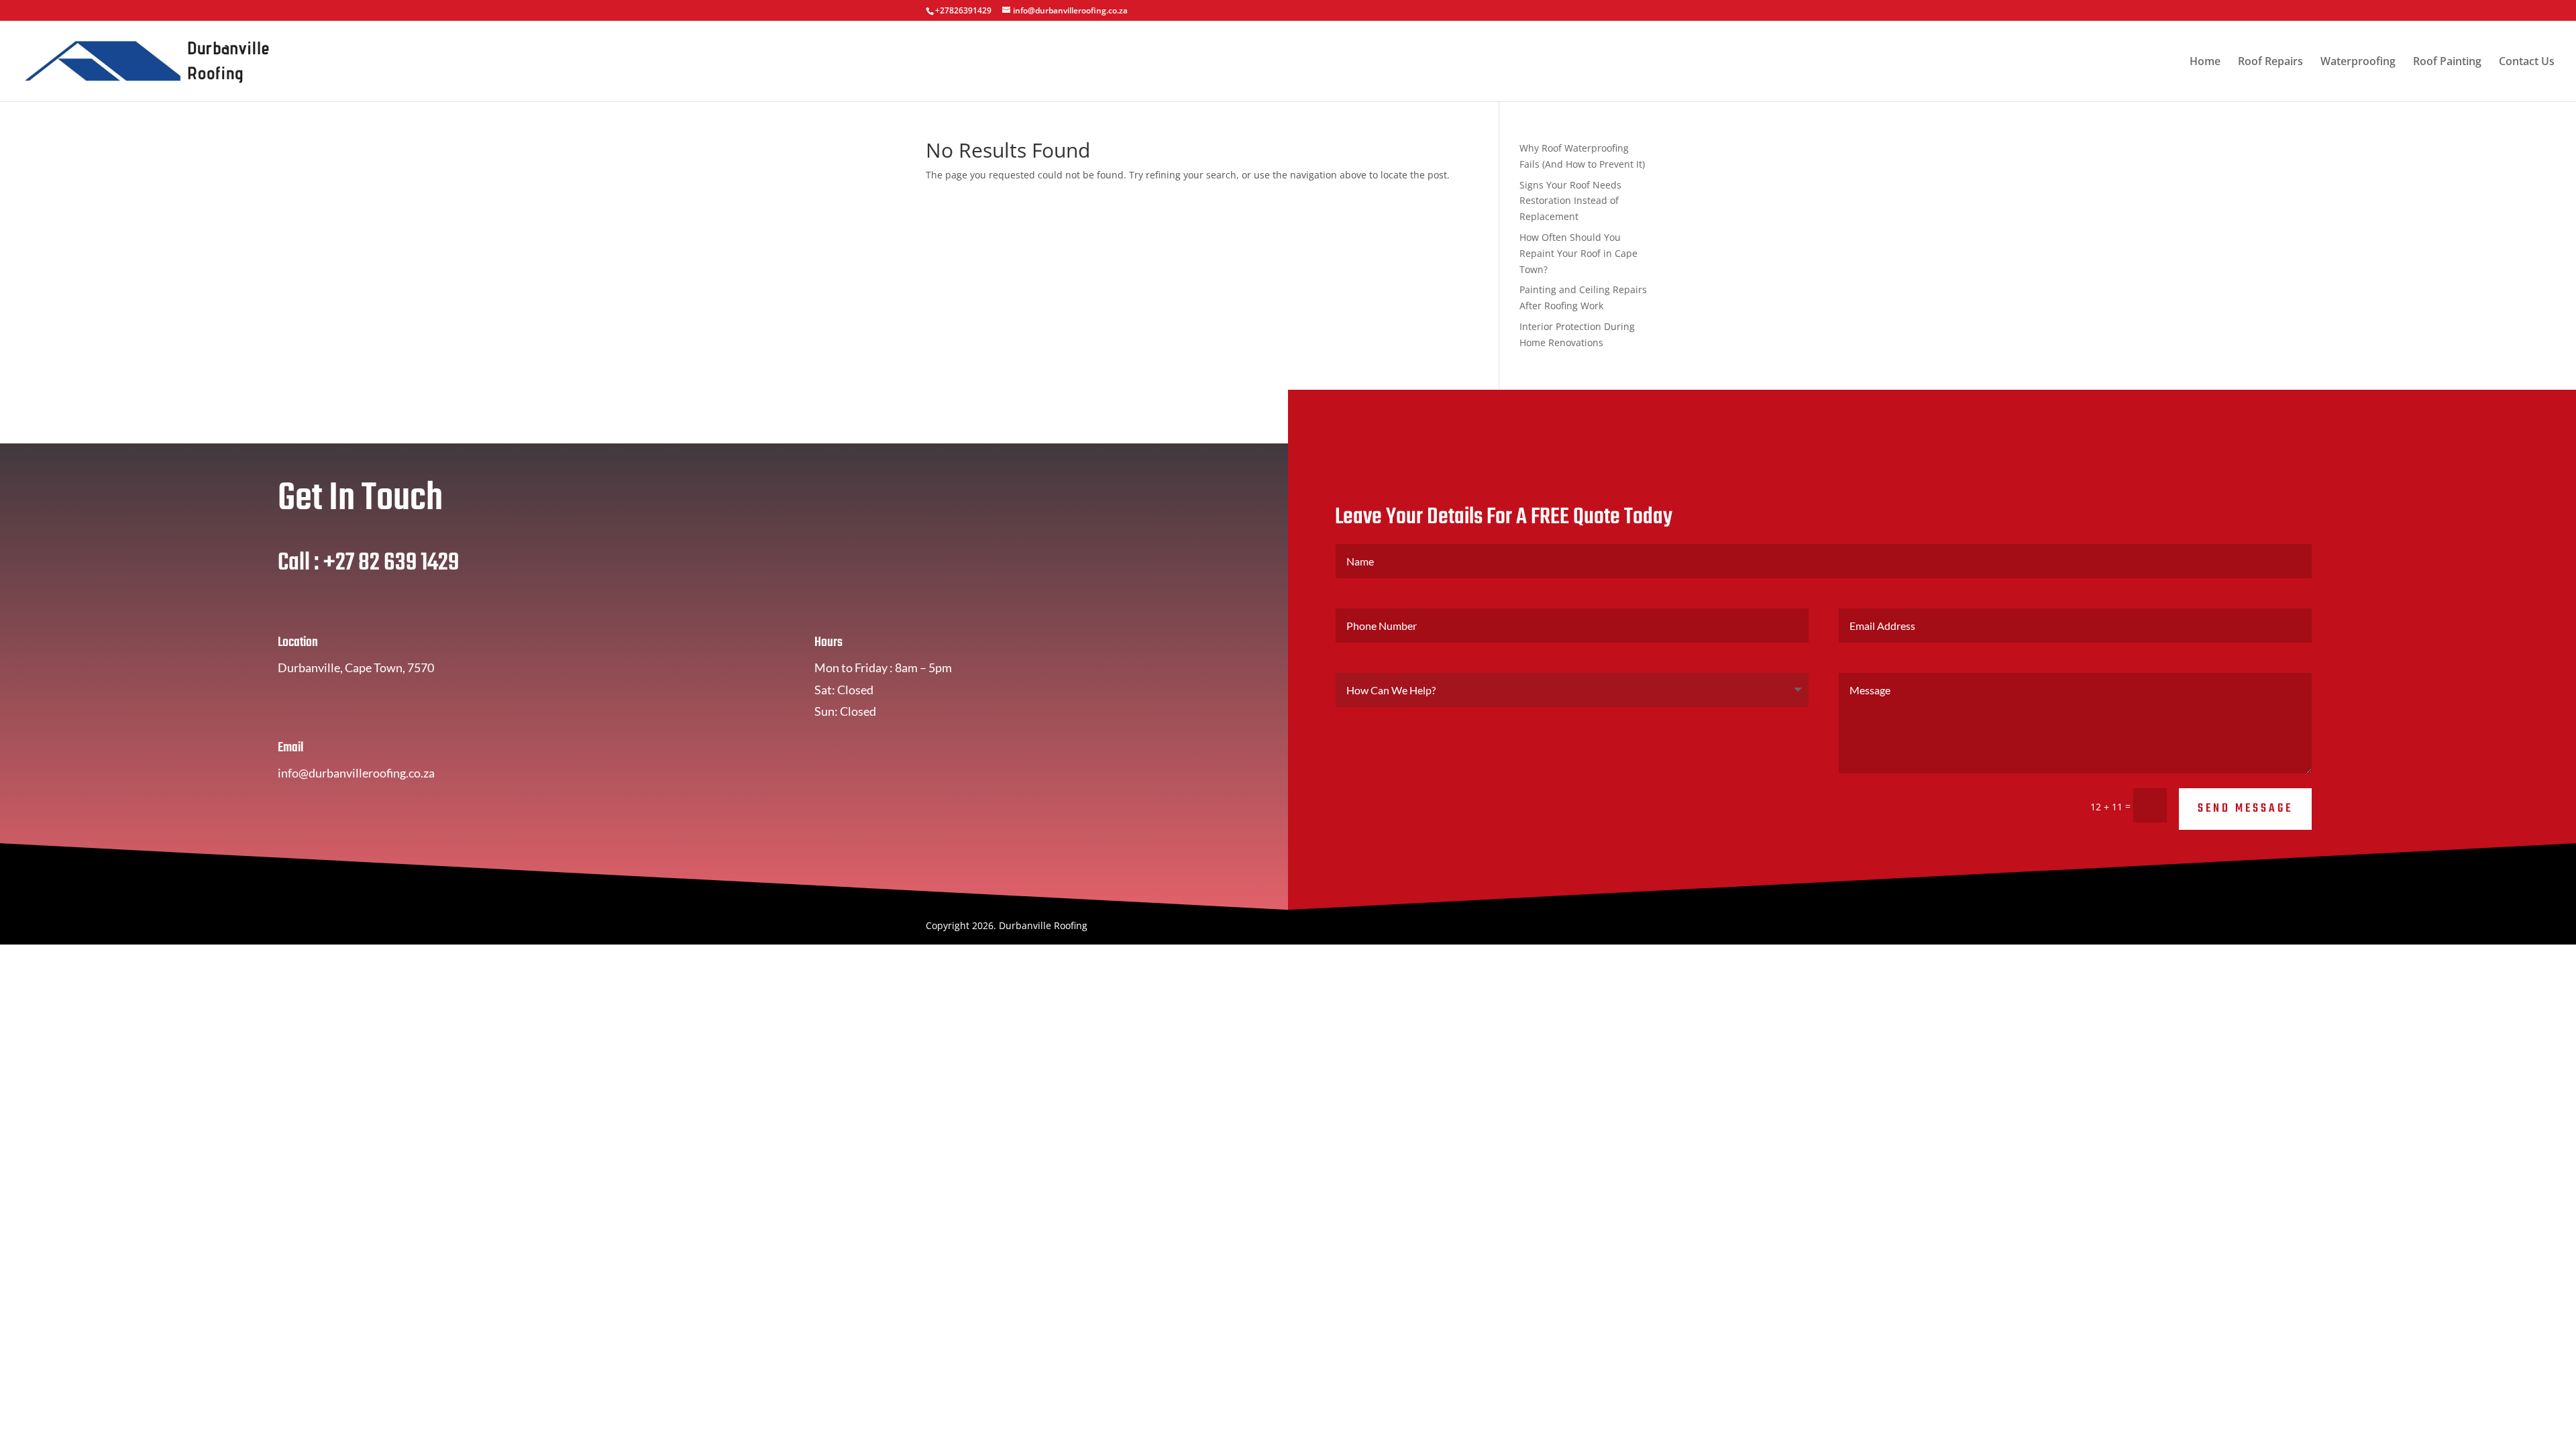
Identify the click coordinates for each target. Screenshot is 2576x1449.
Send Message (2245, 809)
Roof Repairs (2270, 62)
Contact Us (2527, 62)
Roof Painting (2447, 62)
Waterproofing (2358, 62)
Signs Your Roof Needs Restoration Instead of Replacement (1570, 201)
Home (2205, 62)
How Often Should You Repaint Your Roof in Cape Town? (1578, 253)
